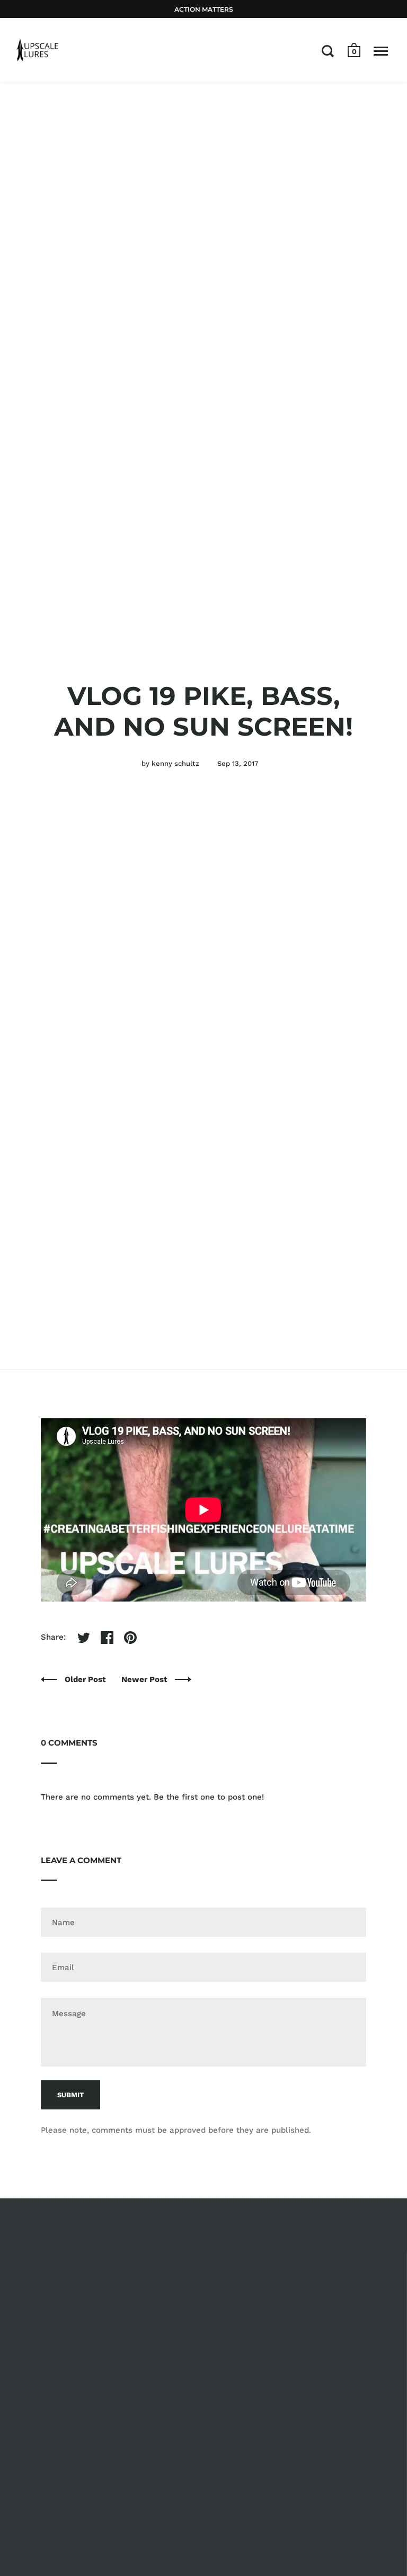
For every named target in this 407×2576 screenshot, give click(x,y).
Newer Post (145, 1679)
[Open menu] (381, 51)
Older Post (86, 1679)
